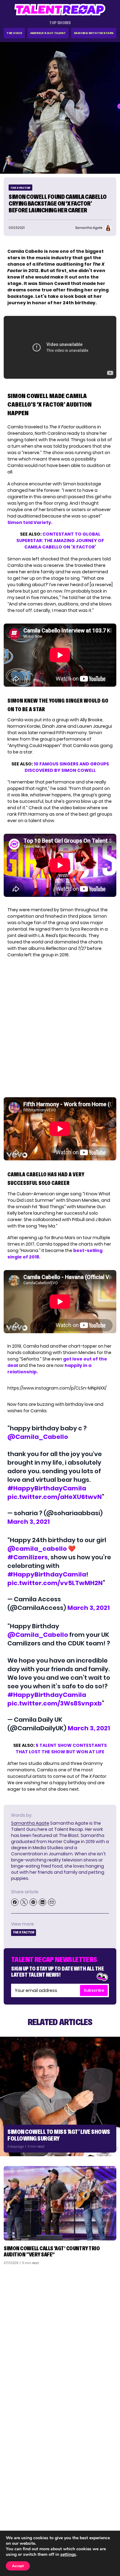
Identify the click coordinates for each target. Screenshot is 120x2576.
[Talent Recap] (60, 10)
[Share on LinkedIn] (42, 1902)
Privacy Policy (98, 2514)
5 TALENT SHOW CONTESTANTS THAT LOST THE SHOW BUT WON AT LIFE (61, 1749)
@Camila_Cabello (38, 1437)
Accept (18, 2566)
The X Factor (20, 188)
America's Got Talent (48, 33)
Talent (14, 2498)
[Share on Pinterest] (33, 1902)
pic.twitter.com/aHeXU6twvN (55, 1497)
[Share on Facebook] (15, 1902)
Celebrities (19, 2522)
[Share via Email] (52, 1902)
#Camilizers (28, 1557)
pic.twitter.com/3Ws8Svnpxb (55, 1703)
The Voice (14, 33)
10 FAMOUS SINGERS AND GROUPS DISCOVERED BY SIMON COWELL (67, 767)
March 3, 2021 (29, 1522)
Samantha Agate (30, 1823)
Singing (15, 2506)
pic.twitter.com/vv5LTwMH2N (55, 1583)
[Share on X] (24, 1902)
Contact (104, 2506)
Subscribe (94, 1990)
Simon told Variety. (30, 522)
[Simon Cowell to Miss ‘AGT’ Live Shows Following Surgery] (60, 2096)
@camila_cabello (37, 1549)
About (107, 2498)
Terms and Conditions (90, 2522)
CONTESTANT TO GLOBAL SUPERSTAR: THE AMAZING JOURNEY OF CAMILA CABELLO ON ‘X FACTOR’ (60, 541)
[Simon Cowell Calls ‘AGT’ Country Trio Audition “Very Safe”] (60, 2203)
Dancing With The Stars (94, 33)
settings (68, 2555)
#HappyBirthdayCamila (47, 1488)
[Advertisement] (60, 2332)
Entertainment (23, 2514)
